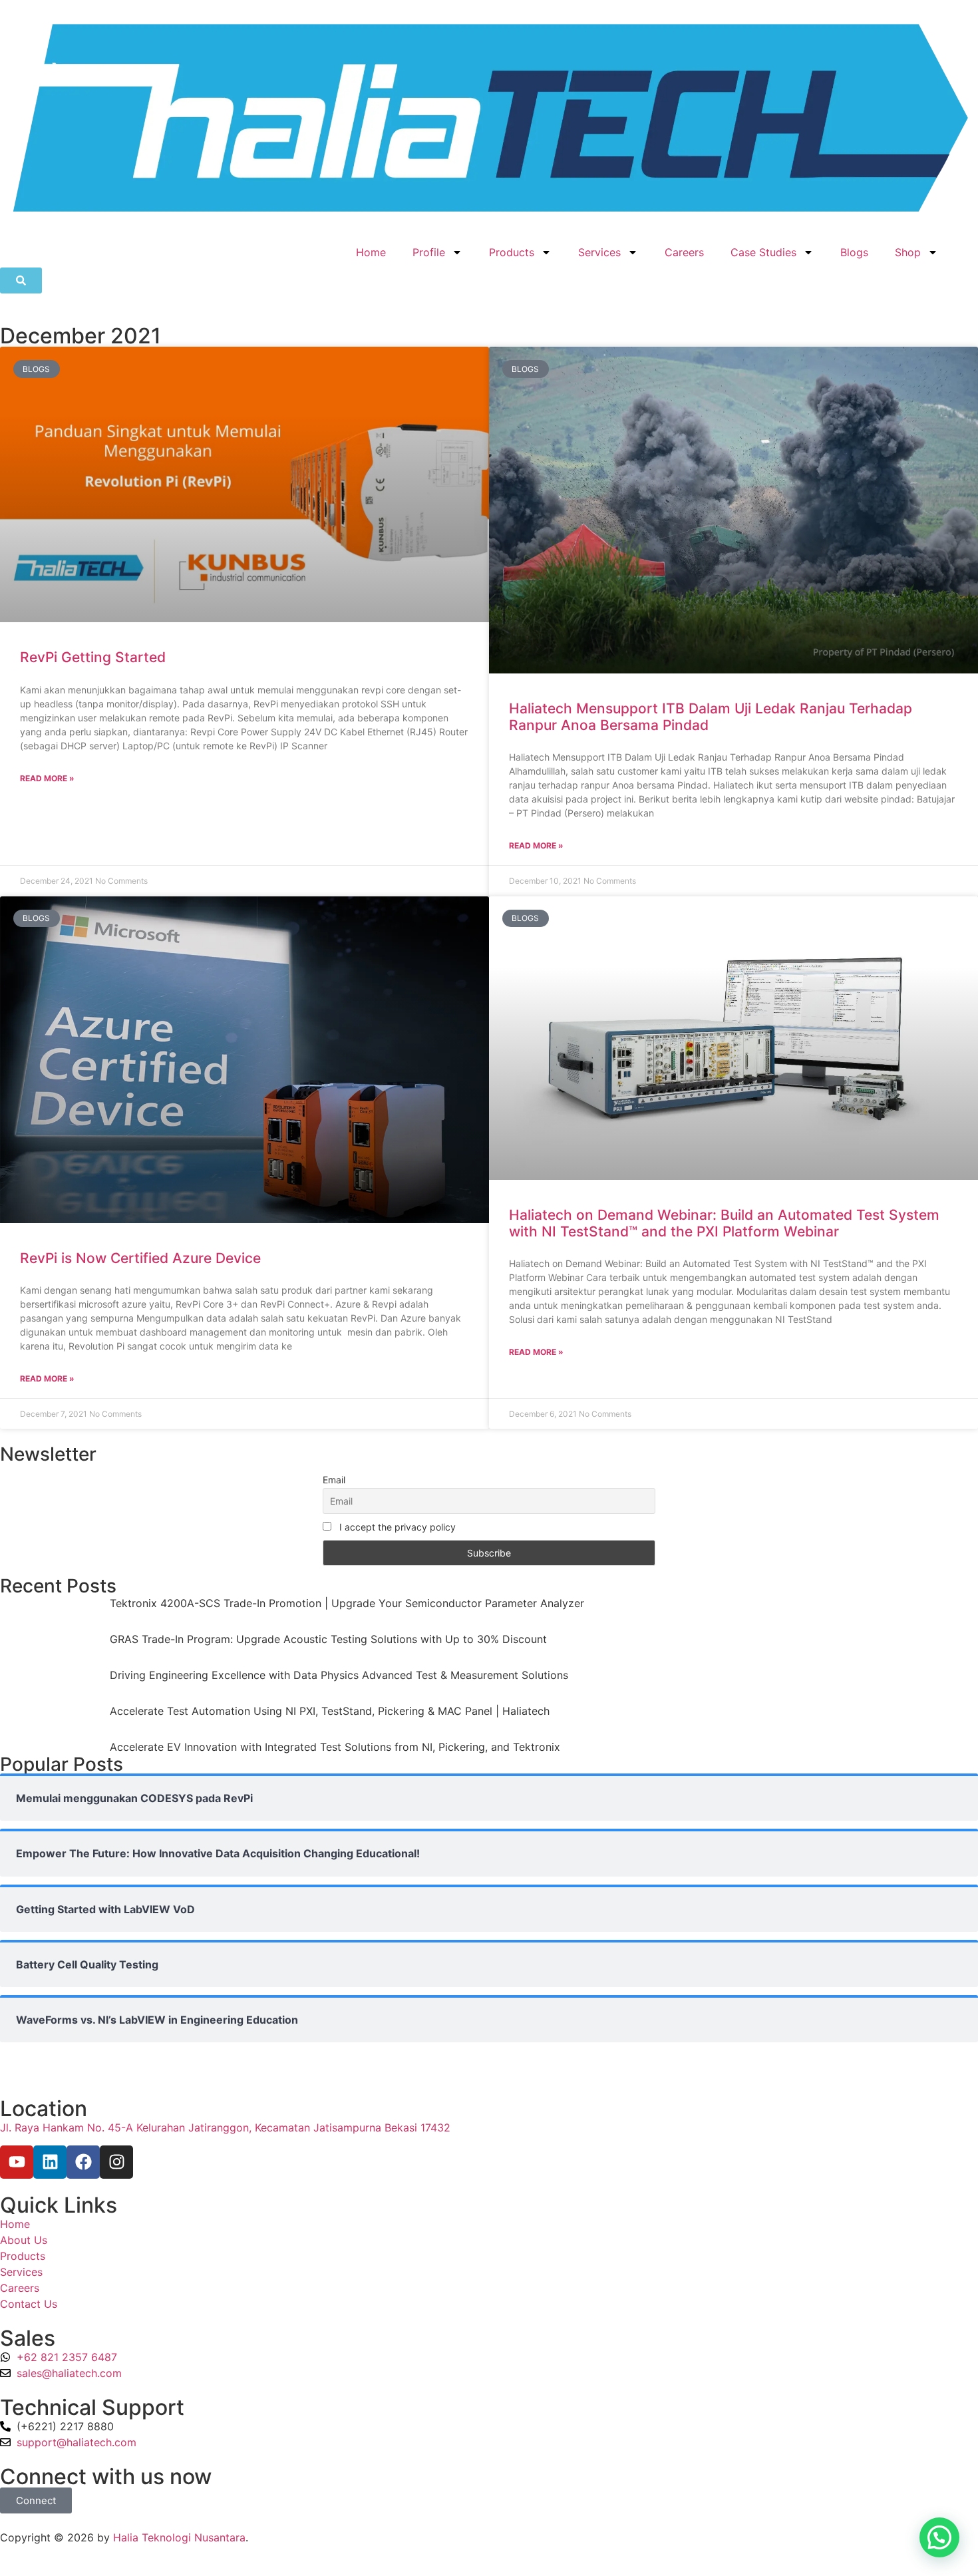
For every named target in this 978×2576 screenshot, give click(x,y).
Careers (684, 252)
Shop (908, 252)
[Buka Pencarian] (21, 280)
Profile (429, 252)
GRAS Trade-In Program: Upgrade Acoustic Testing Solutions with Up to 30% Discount (328, 1639)
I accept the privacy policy (396, 1527)
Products (512, 252)
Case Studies (763, 252)
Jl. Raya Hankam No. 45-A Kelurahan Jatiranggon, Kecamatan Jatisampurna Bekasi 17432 (225, 2127)
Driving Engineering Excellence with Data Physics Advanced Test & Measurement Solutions (339, 1675)
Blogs (854, 252)
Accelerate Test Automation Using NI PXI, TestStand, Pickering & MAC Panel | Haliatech (330, 1711)
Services (599, 252)
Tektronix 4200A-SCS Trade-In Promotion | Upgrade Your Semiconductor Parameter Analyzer (347, 1603)
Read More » (47, 778)
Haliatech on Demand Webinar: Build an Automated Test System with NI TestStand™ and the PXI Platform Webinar (724, 1223)
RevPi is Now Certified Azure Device (140, 1258)
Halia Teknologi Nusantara (179, 2537)
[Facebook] (83, 2162)
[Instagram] (116, 2162)
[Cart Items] (965, 245)
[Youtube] (17, 2162)
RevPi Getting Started (93, 657)
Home (371, 252)
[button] (939, 2537)
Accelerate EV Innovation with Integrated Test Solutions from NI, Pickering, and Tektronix (335, 1747)
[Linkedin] (50, 2162)
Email (334, 1480)
